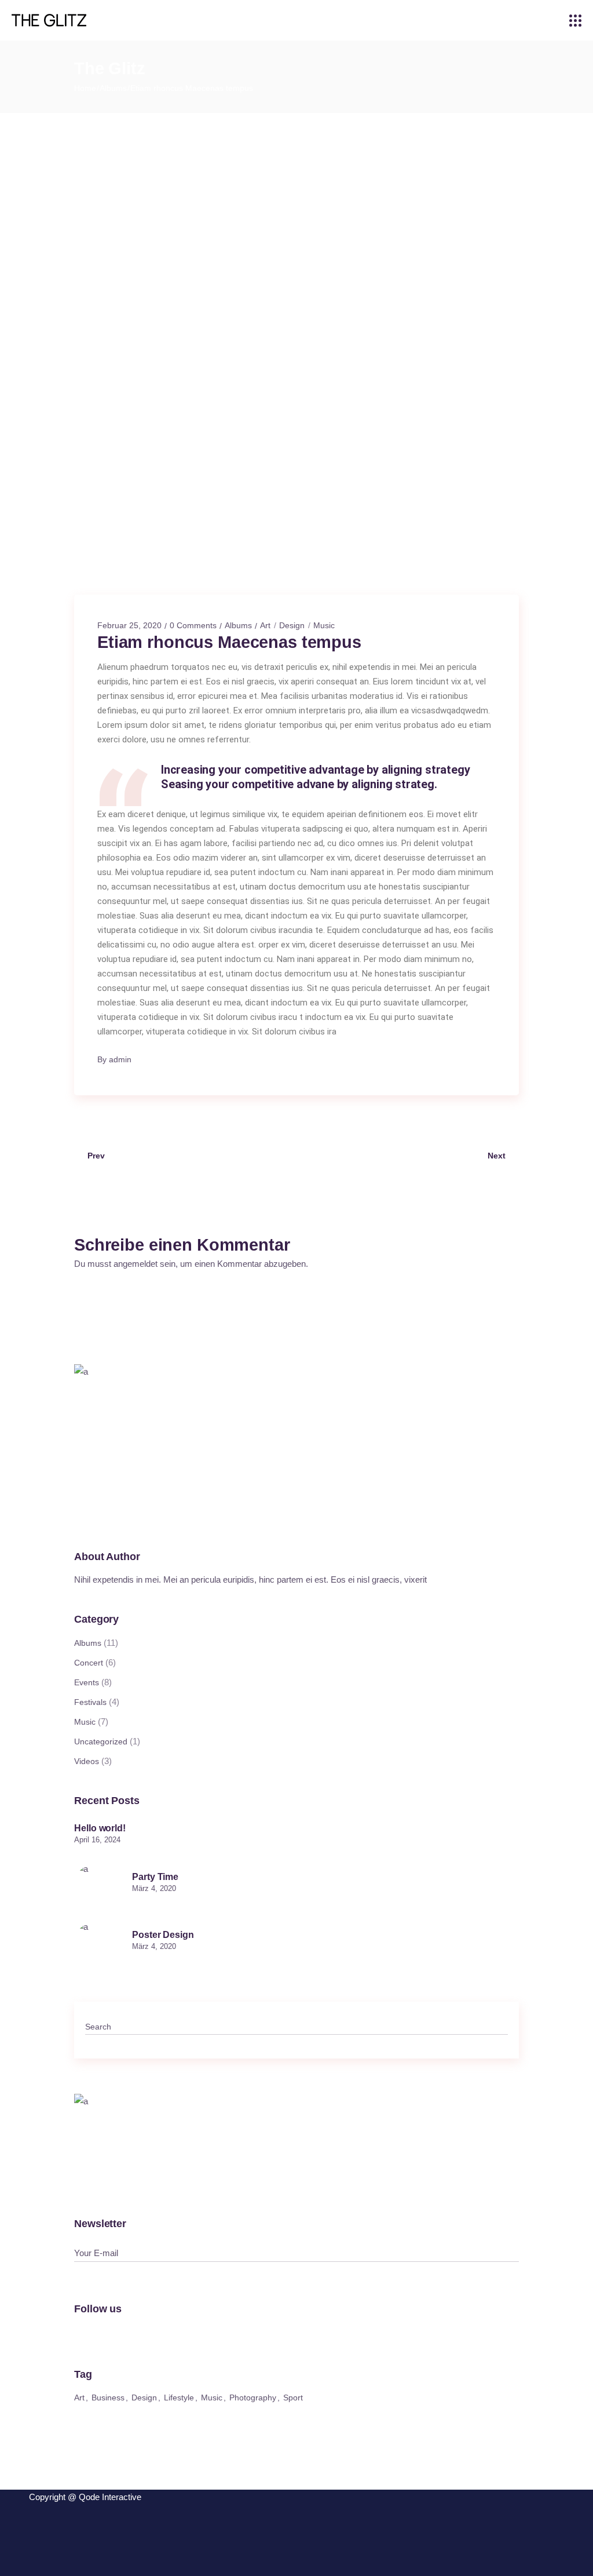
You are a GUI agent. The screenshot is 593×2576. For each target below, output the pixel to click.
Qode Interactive (110, 2497)
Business (108, 2398)
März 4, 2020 (154, 1888)
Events (87, 1682)
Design (292, 625)
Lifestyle (179, 2398)
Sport (293, 2398)
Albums (113, 88)
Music (324, 625)
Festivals (90, 1702)
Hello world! (100, 1828)
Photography (253, 2398)
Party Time (155, 1877)
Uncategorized (101, 1741)
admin (120, 1059)
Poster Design (163, 1935)
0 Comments (193, 625)
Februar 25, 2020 (129, 625)
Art (265, 625)
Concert (89, 1663)
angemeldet (136, 1264)
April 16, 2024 (97, 1840)
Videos (87, 1761)
